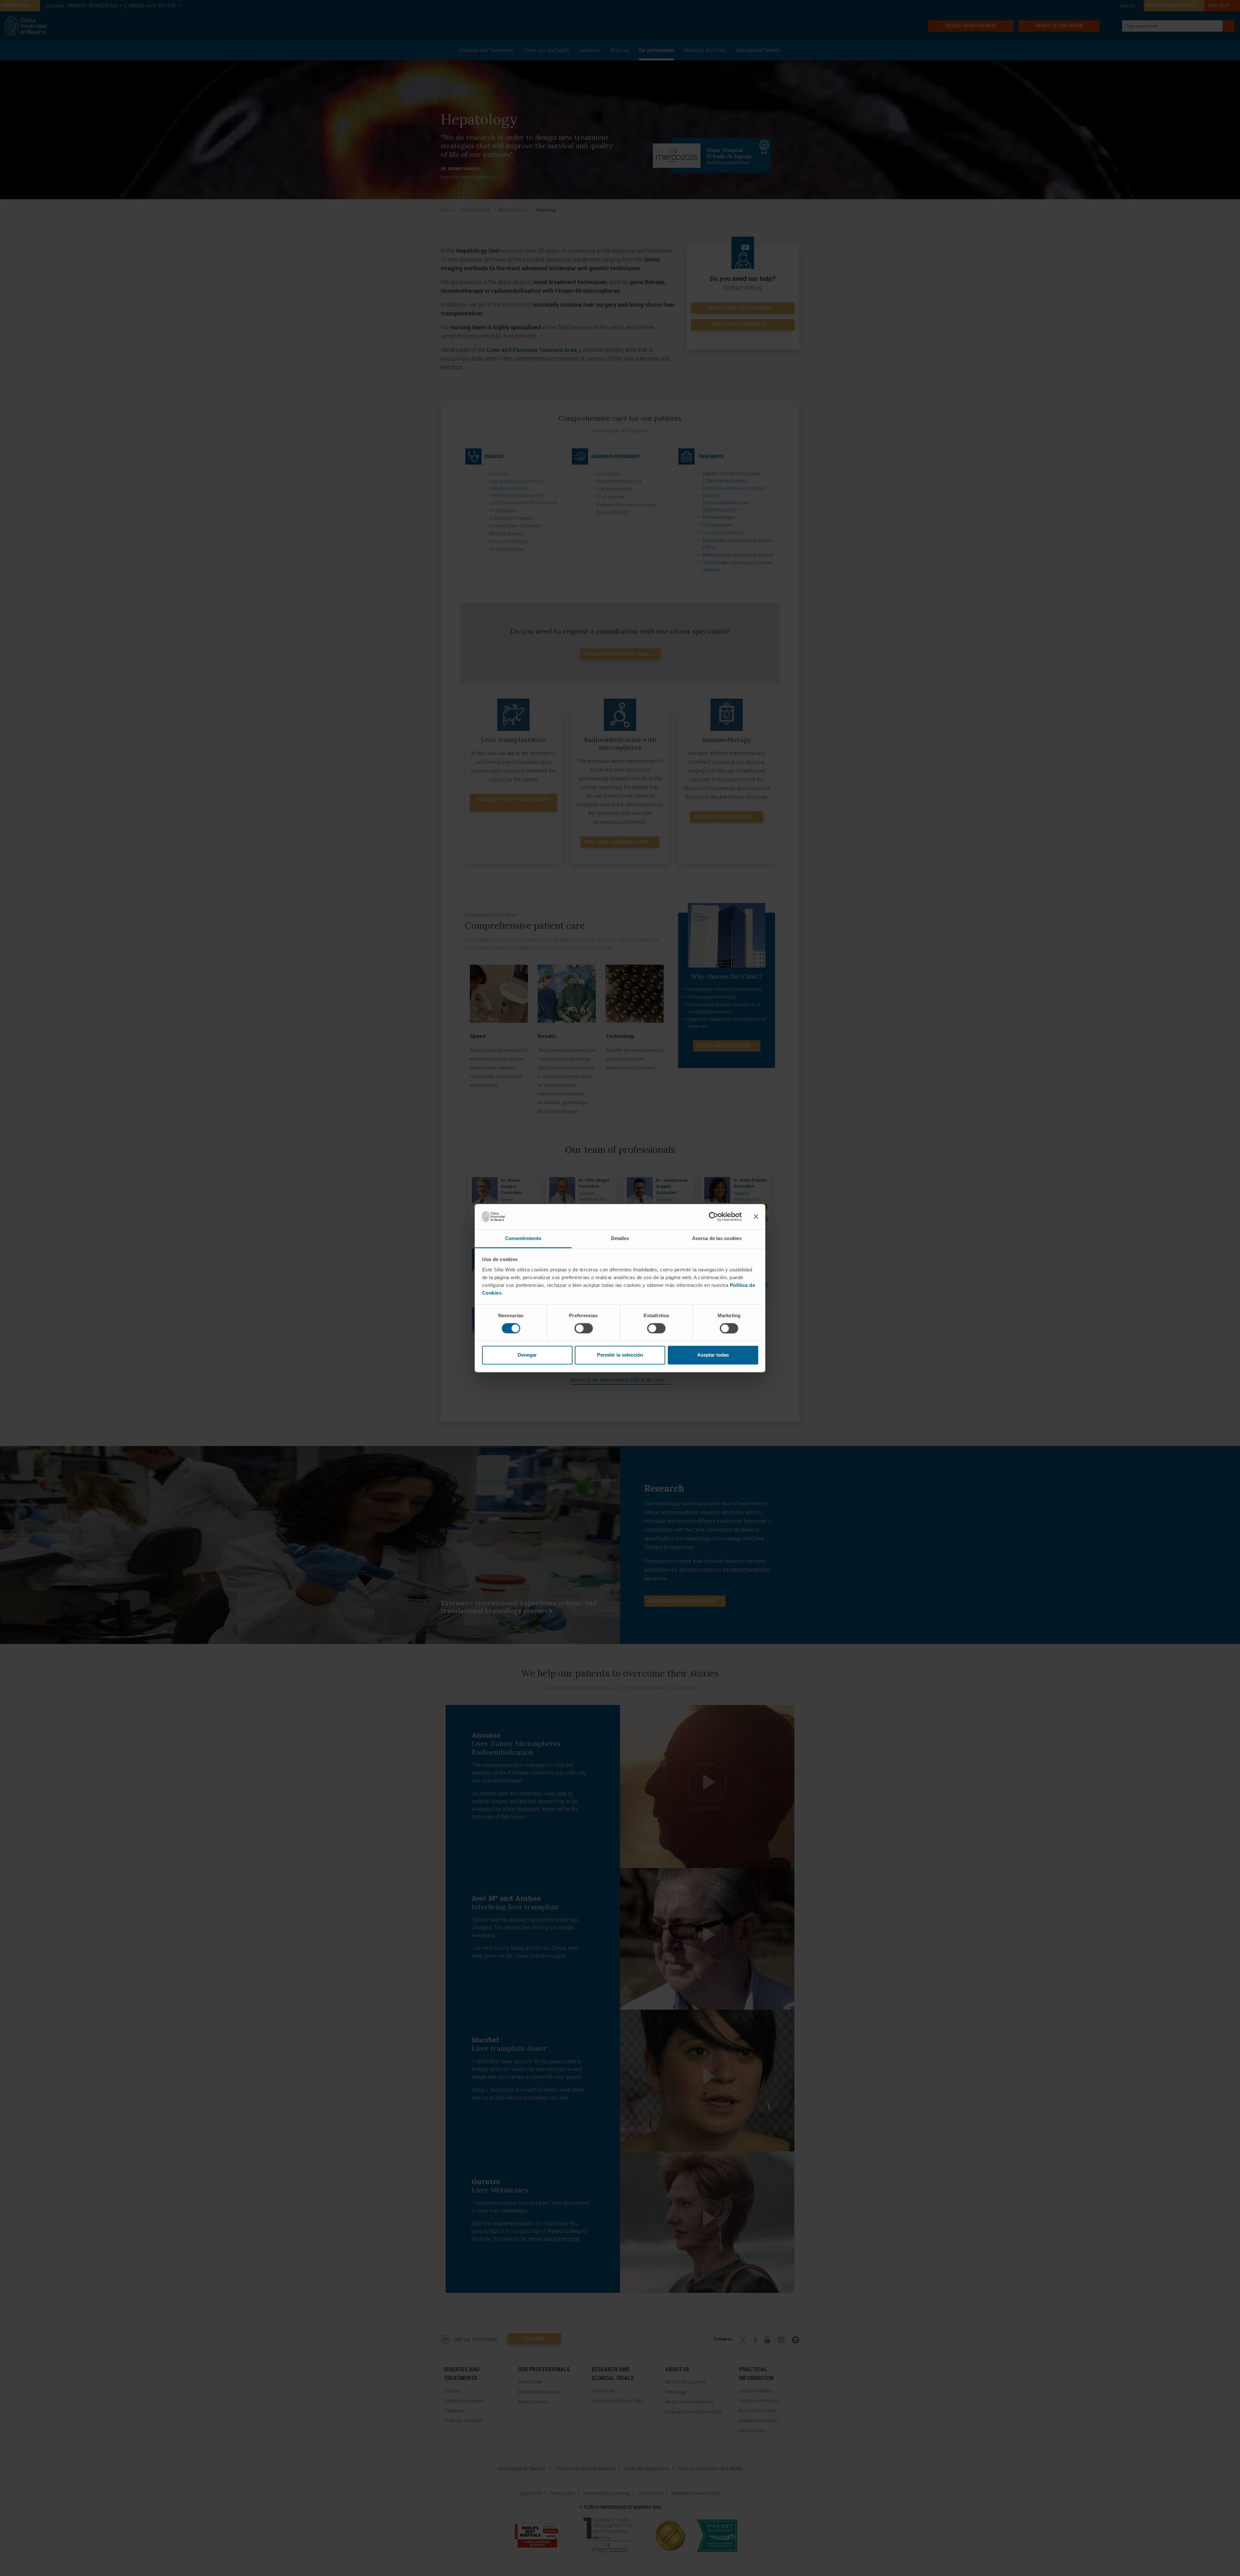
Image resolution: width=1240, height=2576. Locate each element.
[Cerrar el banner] (756, 1216)
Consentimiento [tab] (523, 1238)
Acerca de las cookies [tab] (717, 1238)
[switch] (584, 1328)
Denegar (527, 1355)
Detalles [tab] (620, 1238)
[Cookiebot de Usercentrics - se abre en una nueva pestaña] (713, 1216)
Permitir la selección (620, 1355)
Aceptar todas (713, 1355)
